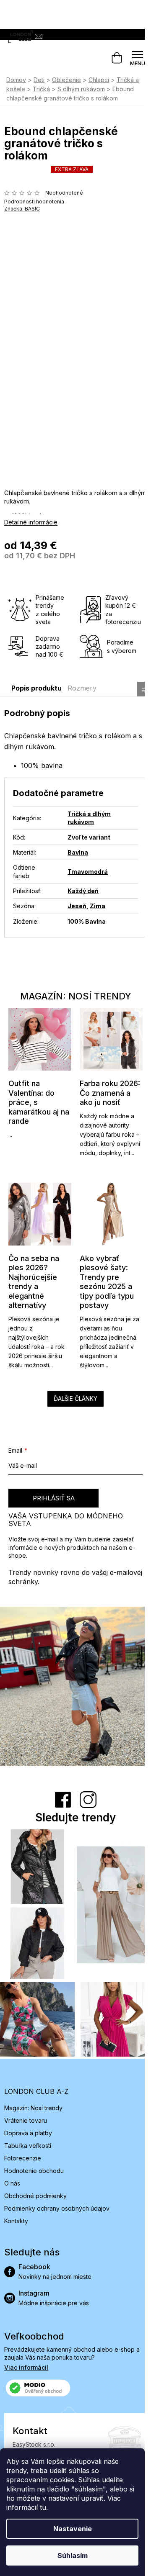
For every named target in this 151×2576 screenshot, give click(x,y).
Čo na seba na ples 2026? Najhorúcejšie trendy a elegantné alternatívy (34, 1282)
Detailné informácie (31, 522)
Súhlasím (73, 2555)
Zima (98, 906)
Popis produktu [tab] (36, 688)
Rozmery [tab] (82, 688)
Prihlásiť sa (54, 1498)
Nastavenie (73, 2529)
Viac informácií (26, 2367)
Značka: (22, 209)
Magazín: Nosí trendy (33, 2108)
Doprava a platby (28, 2133)
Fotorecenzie (23, 2158)
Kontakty (16, 2221)
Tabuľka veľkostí (28, 2146)
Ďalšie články (75, 1398)
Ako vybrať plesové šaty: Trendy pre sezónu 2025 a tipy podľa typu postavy (107, 1282)
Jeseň (77, 906)
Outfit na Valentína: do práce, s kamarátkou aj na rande (39, 1102)
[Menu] (138, 58)
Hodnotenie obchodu (34, 2171)
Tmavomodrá (88, 872)
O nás (12, 2183)
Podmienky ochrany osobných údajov (57, 2208)
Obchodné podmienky (35, 2196)
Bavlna (78, 852)
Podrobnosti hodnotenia (34, 202)
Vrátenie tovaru (26, 2120)
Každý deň (83, 891)
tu (43, 2507)
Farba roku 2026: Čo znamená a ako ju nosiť (110, 1093)
